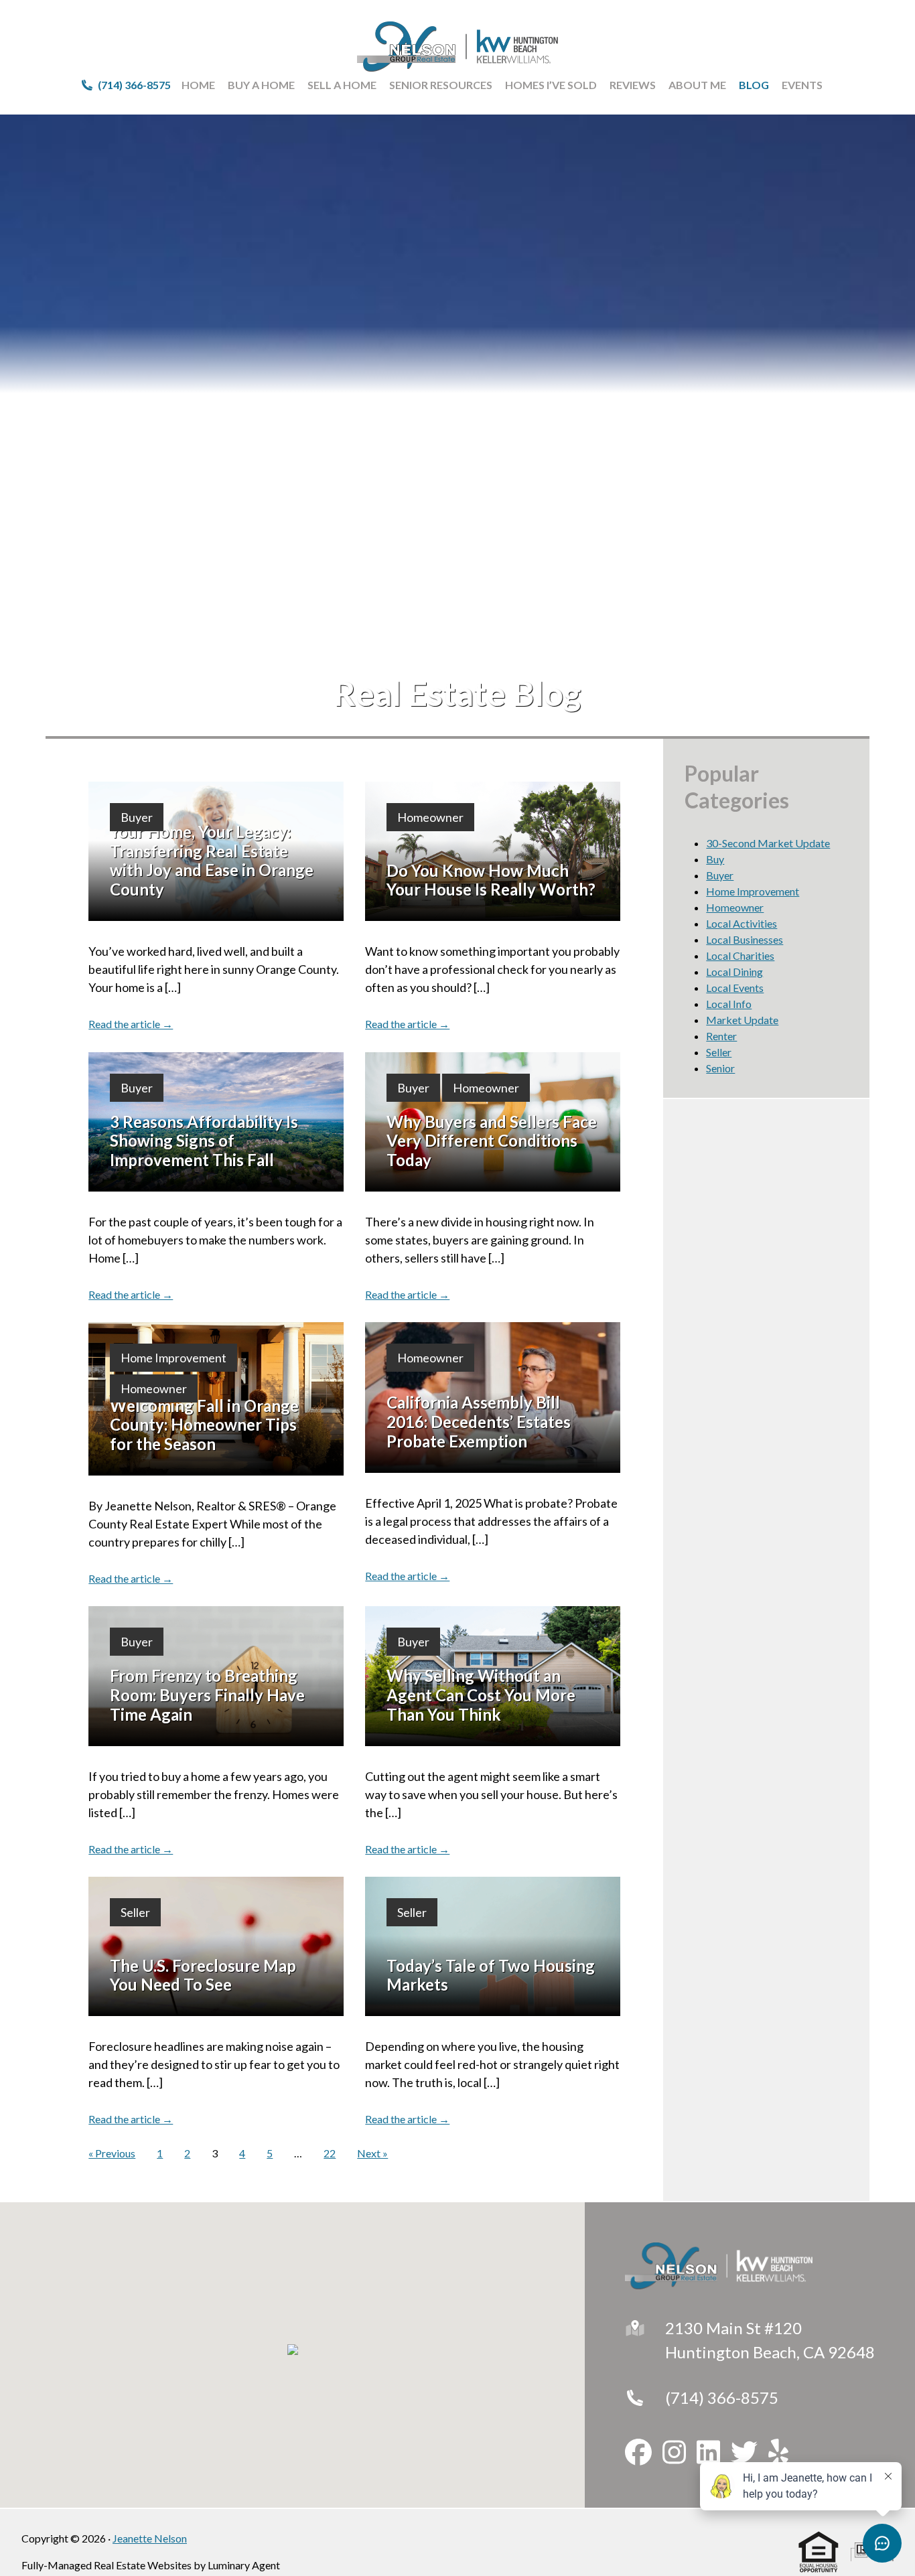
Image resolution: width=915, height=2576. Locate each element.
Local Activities (742, 923)
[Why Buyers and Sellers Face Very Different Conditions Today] (493, 1122)
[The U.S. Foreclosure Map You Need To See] (216, 1946)
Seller (135, 1912)
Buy (715, 859)
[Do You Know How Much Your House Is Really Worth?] (493, 851)
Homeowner (430, 817)
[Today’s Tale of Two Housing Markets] (493, 1946)
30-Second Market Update (768, 843)
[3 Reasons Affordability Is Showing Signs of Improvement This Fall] (216, 1122)
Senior (720, 1068)
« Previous (112, 2153)
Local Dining (734, 972)
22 (330, 2153)
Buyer (137, 817)
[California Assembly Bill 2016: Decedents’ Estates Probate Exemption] (493, 1397)
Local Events (735, 988)
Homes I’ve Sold (551, 85)
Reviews (633, 85)
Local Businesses (745, 939)
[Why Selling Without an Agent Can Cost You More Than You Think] (493, 1676)
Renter (721, 1036)
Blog (754, 85)
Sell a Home (342, 85)
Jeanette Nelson (150, 2538)
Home (198, 85)
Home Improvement (173, 1358)
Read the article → (131, 1024)
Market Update (742, 1020)
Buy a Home (261, 85)
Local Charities (740, 955)
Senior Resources (441, 85)
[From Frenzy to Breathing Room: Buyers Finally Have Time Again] (216, 1676)
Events (802, 85)
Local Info (729, 1004)
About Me (697, 85)
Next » (372, 2153)
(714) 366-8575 (722, 2398)
